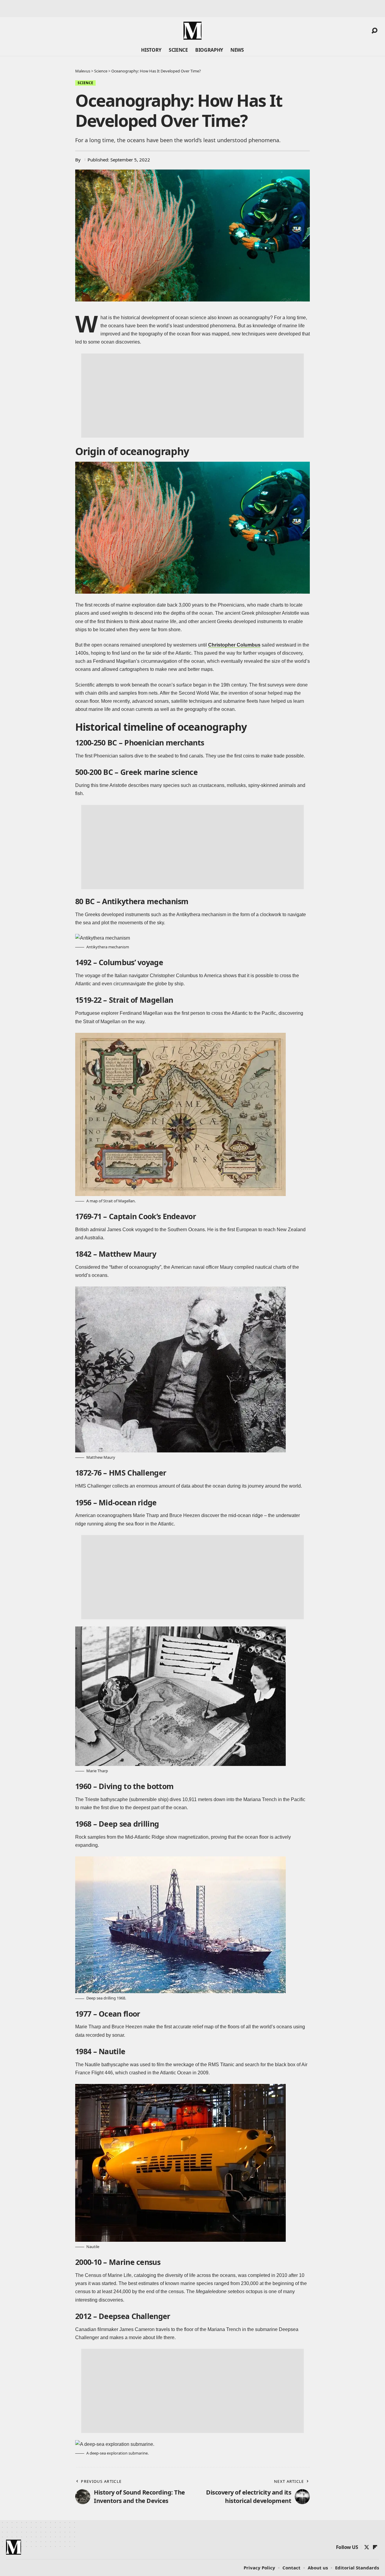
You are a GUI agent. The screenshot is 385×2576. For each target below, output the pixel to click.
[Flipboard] (375, 2547)
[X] (367, 2547)
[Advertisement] (192, 396)
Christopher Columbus (234, 645)
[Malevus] (192, 31)
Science (85, 83)
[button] (374, 31)
